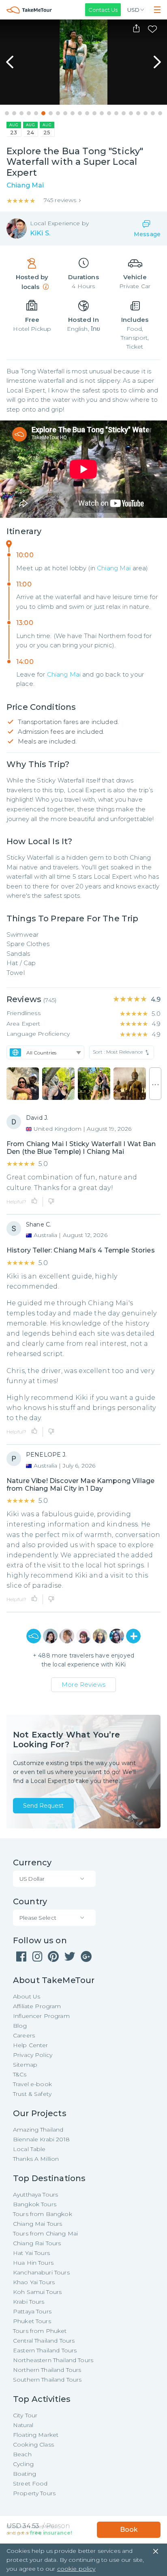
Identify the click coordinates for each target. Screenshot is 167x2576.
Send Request (43, 1806)
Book (129, 2530)
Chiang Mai (114, 568)
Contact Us (103, 10)
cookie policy (76, 2569)
